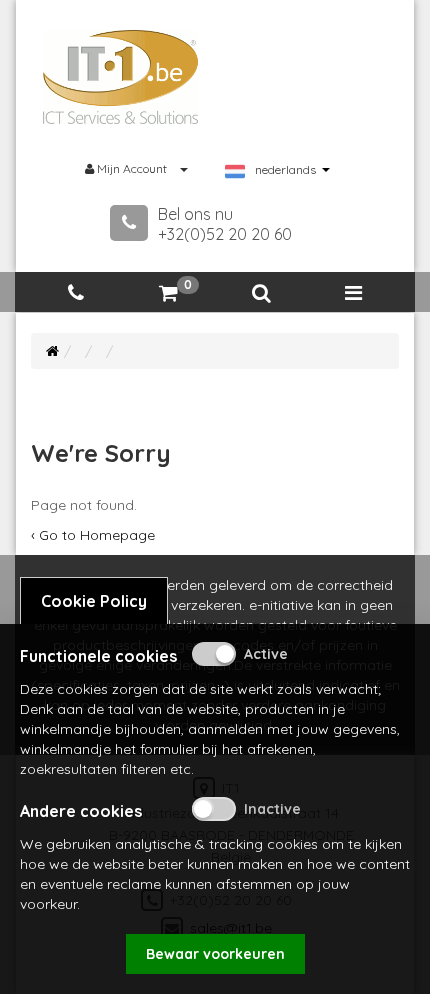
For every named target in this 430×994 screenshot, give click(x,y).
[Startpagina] (52, 351)
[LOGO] (121, 77)
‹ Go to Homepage (93, 535)
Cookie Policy (94, 601)
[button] (261, 293)
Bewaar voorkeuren (215, 954)
